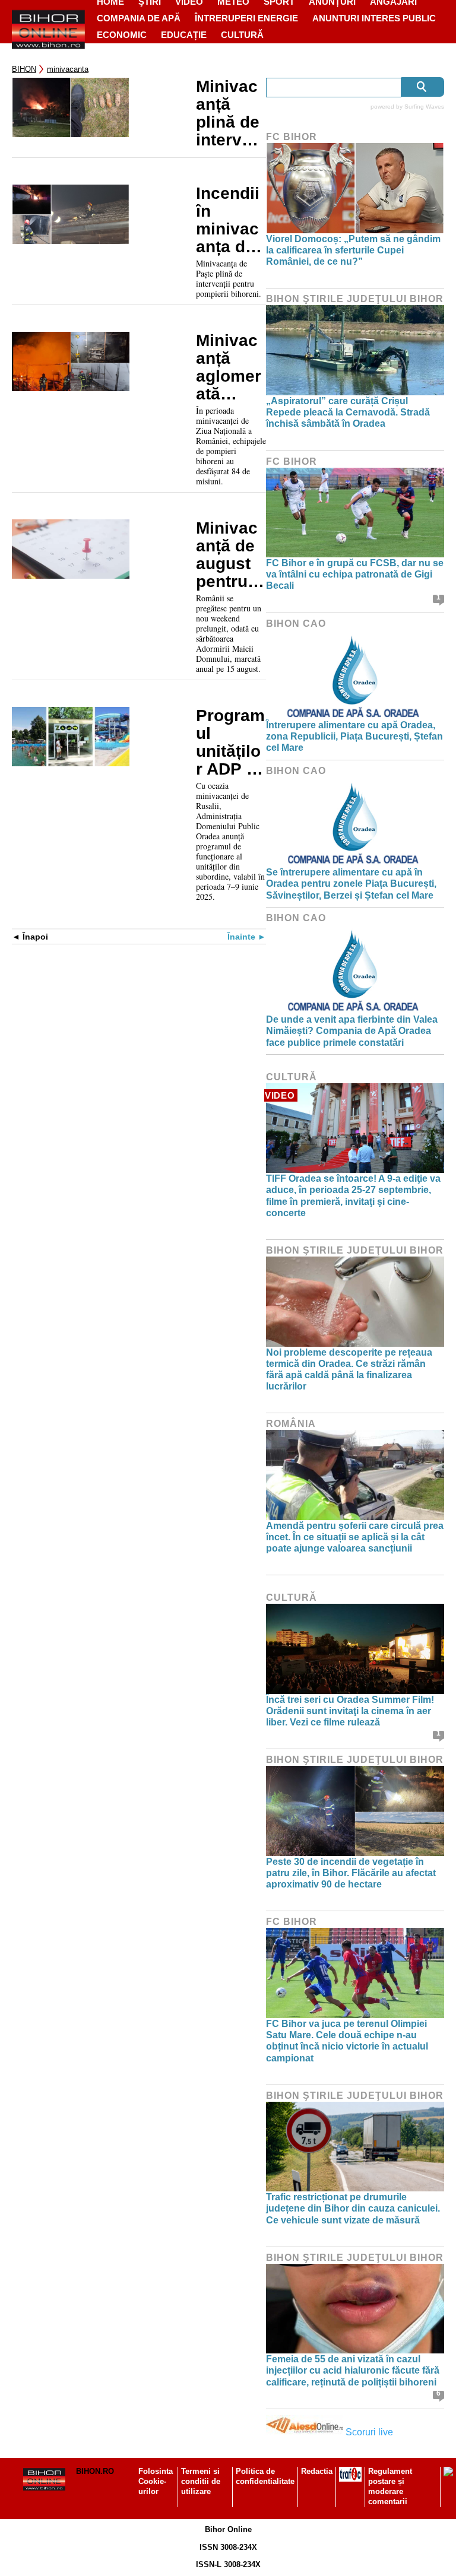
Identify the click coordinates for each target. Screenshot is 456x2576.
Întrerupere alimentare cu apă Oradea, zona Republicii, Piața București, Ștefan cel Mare (354, 736)
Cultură (242, 35)
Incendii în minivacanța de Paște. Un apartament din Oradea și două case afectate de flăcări (229, 220)
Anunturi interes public (374, 18)
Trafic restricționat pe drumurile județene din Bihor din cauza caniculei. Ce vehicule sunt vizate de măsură (353, 2208)
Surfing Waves (424, 107)
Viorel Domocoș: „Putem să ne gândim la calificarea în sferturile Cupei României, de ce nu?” (353, 250)
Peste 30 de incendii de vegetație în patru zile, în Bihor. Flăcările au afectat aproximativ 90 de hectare (351, 1873)
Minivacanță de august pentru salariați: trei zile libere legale (231, 555)
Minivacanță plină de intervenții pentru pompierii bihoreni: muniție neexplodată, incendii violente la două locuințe (231, 113)
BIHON (24, 69)
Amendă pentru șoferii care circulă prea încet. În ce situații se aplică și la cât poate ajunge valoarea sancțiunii (355, 1537)
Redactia (317, 2471)
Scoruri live (369, 2432)
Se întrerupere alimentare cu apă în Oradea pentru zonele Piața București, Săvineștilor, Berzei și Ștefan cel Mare (351, 883)
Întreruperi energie (246, 18)
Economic (122, 35)
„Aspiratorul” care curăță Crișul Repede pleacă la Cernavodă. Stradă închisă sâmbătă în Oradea (348, 412)
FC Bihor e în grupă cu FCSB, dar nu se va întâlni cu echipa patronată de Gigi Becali (355, 574)
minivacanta (68, 69)
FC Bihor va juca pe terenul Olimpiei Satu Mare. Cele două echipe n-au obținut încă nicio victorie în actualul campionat (347, 2041)
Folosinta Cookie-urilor (156, 2481)
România (291, 1424)
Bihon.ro (95, 2471)
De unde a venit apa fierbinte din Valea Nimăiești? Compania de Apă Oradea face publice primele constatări (352, 1031)
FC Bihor (292, 137)
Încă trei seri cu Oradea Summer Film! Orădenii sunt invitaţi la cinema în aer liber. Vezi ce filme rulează (350, 1711)
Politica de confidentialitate (265, 2476)
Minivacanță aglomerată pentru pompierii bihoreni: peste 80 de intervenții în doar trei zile (229, 367)
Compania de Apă (139, 18)
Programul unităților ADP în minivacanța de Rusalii (230, 743)
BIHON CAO (296, 624)
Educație (184, 35)
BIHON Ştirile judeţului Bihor (355, 299)
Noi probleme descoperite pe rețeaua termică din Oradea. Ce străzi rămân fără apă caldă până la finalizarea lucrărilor (349, 1370)
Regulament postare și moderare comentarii (390, 2486)
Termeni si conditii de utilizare (201, 2481)
